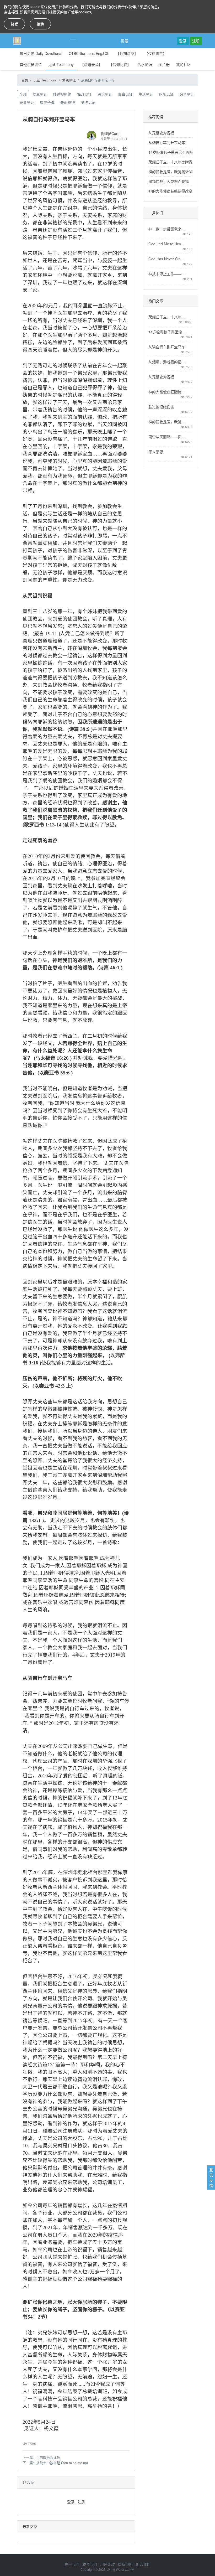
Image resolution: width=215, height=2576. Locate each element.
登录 (183, 41)
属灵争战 (47, 102)
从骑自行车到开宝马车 (167, 142)
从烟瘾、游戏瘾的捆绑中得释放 (167, 362)
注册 (196, 41)
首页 (25, 80)
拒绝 (40, 24)
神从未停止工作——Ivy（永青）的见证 (167, 274)
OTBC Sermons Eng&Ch (89, 53)
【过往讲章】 (155, 53)
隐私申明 (125, 2564)
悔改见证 (84, 94)
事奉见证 (125, 94)
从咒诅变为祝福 (161, 133)
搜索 (125, 41)
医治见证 (105, 94)
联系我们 (90, 2564)
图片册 (164, 64)
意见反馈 (211, 2177)
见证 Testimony (61, 64)
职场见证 (166, 94)
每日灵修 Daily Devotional (41, 53)
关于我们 (72, 2564)
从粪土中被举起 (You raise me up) (62, 2463)
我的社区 (184, 64)
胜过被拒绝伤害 (161, 407)
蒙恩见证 (69, 80)
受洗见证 (88, 102)
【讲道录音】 (91, 64)
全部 (23, 94)
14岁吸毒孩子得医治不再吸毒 (173, 152)
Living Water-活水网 (120, 2569)
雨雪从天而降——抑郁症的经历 (167, 437)
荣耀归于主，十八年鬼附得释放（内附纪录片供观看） (167, 317)
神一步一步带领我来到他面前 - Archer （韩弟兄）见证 (167, 229)
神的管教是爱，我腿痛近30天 (173, 172)
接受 (14, 24)
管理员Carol (110, 133)
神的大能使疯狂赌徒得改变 (170, 191)
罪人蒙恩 (156, 452)
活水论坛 (145, 64)
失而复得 (68, 102)
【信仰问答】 (120, 64)
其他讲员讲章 (31, 64)
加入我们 (143, 2564)
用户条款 (107, 2564)
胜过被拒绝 (62, 94)
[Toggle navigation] (73, 41)
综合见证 (187, 94)
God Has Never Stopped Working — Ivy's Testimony (167, 259)
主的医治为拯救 (48, 2457)
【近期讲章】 (127, 53)
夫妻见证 (27, 102)
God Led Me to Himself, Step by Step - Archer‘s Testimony (167, 244)
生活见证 (146, 94)
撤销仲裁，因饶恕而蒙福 (169, 181)
